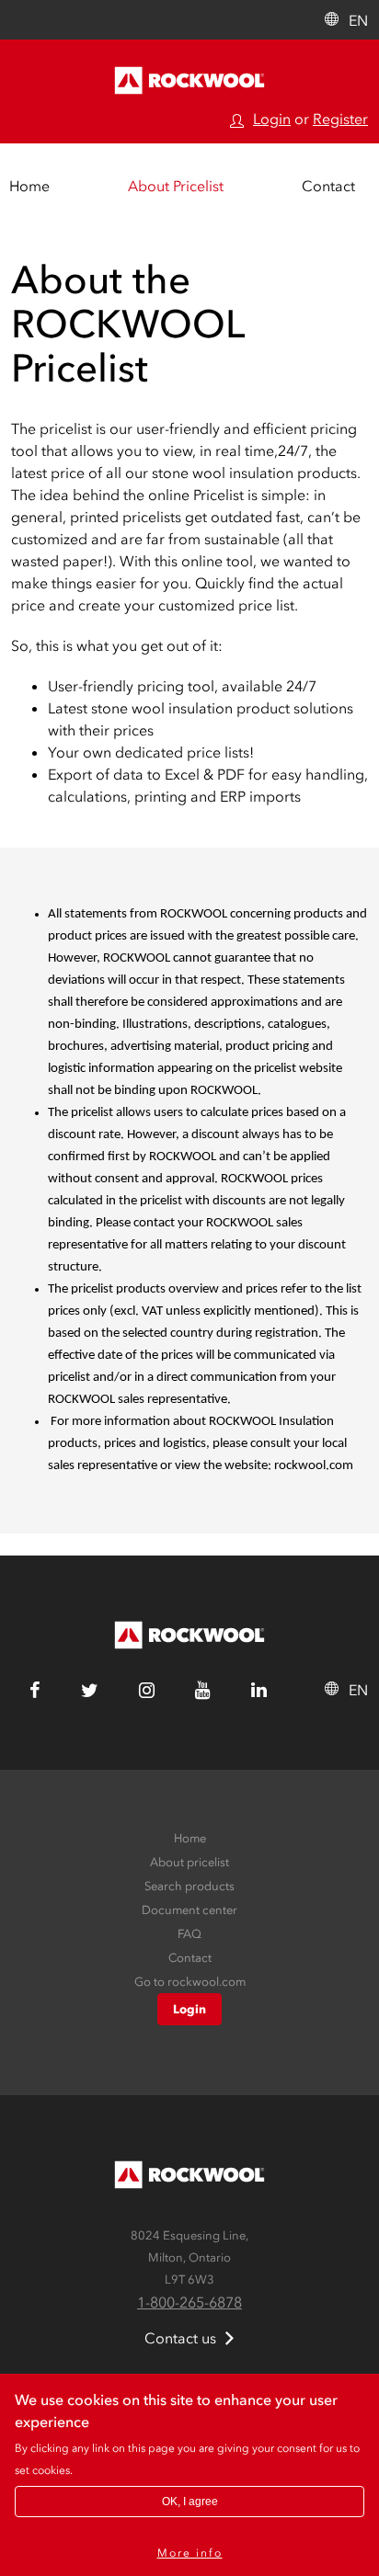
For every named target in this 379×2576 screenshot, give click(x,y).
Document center (189, 1910)
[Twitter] (90, 1692)
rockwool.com (314, 1466)
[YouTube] (203, 1692)
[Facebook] (35, 1692)
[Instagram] (147, 1692)
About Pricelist (176, 186)
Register (340, 119)
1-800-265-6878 (189, 2302)
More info (190, 2553)
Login (272, 119)
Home (29, 186)
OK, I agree (190, 2502)
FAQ (189, 1934)
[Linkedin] (259, 1692)
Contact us (180, 2338)
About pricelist (189, 1862)
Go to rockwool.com (190, 1982)
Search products (189, 1886)
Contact (328, 186)
